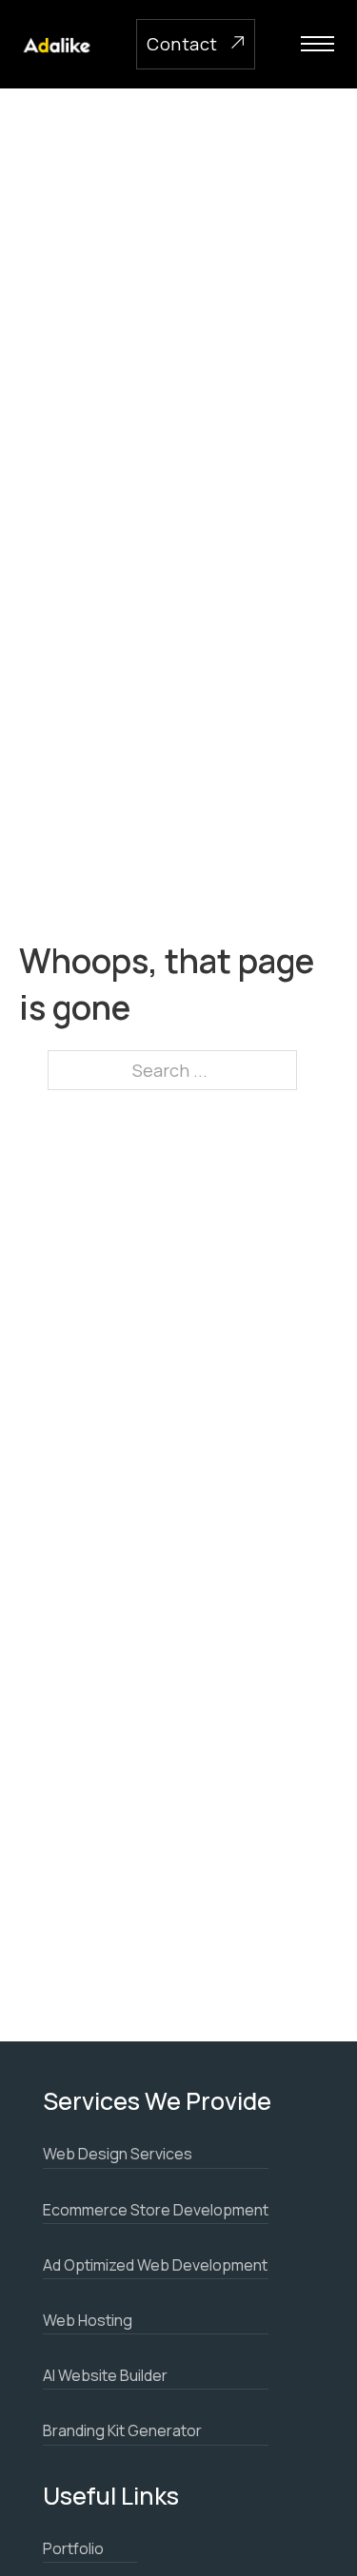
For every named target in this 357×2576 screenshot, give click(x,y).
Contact (182, 44)
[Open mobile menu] (317, 44)
